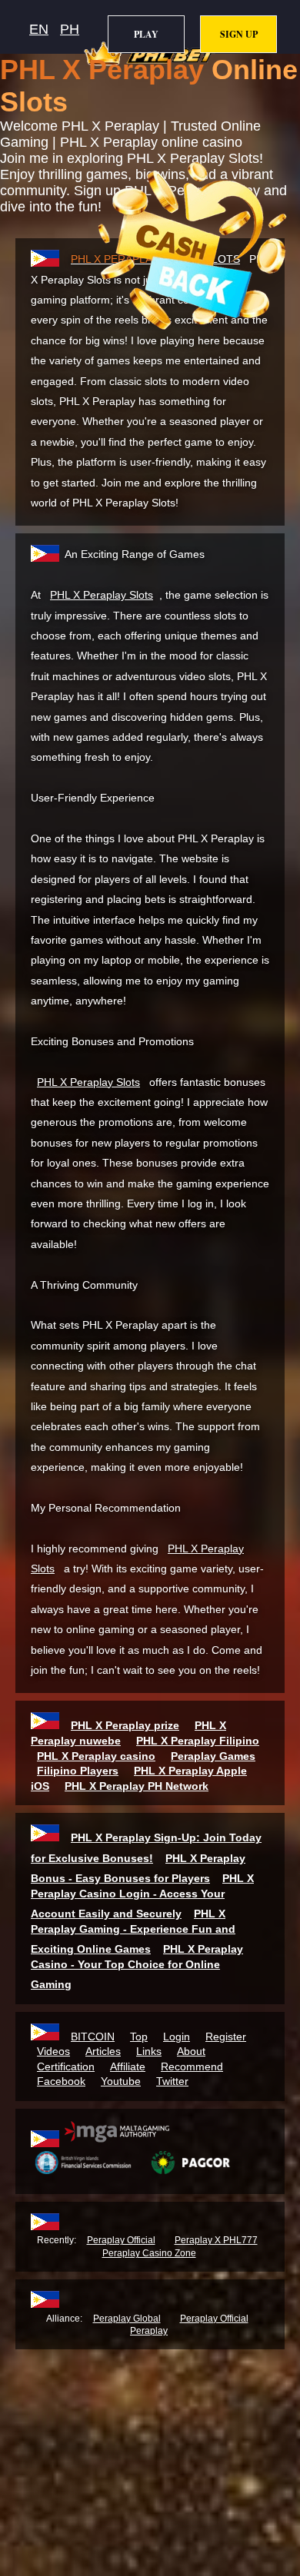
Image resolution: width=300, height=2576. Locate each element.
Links (149, 2051)
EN (39, 29)
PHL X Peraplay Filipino (198, 1741)
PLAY (146, 34)
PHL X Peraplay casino (96, 1756)
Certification (66, 2066)
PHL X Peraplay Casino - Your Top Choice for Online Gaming (137, 1967)
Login (177, 2037)
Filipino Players (78, 1771)
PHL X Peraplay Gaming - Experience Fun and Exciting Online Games (133, 1931)
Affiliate (128, 2066)
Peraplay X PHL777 (216, 2240)
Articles (103, 2051)
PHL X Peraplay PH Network (137, 1786)
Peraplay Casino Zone (149, 2253)
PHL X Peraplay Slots (102, 595)
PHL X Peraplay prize (125, 1725)
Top (139, 2037)
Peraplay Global (127, 2319)
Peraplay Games (213, 1756)
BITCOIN (93, 2037)
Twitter (172, 2081)
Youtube (121, 2081)
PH (70, 29)
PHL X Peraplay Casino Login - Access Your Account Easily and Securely (142, 1896)
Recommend (192, 2066)
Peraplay (149, 2331)
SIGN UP (239, 34)
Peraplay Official (121, 2240)
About (191, 2051)
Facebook (61, 2081)
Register (226, 2037)
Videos (53, 2051)
